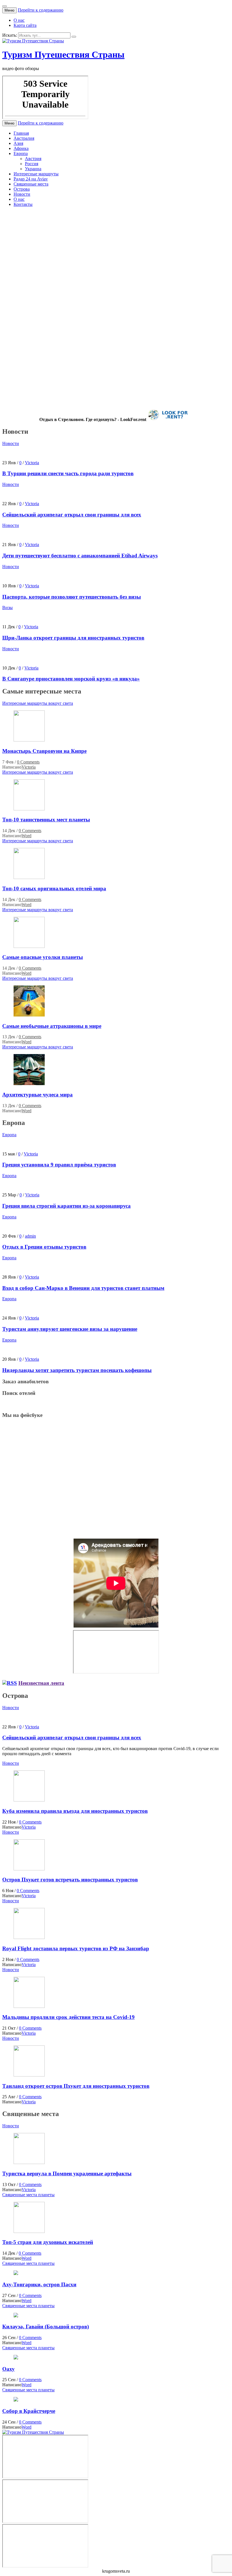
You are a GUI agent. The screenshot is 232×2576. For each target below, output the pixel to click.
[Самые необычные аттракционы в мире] (29, 1015)
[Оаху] (16, 2358)
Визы (7, 608)
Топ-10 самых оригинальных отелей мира (54, 888)
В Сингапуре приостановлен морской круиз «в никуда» (87, 394)
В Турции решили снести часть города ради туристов (84, 226)
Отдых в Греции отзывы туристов (44, 1247)
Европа (21, 153)
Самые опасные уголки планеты (43, 957)
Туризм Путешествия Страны (63, 54)
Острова (22, 189)
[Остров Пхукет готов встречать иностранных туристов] (29, 1869)
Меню (9, 10)
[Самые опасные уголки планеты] (29, 946)
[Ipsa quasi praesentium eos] (29, 2075)
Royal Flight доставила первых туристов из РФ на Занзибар (76, 1948)
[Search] (74, 37)
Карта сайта (25, 25)
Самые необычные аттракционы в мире (52, 1026)
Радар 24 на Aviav (31, 179)
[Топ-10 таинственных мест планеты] (29, 809)
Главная (21, 133)
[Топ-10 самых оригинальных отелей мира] (29, 877)
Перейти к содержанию (41, 10)
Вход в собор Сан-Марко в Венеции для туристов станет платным (83, 1288)
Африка (21, 148)
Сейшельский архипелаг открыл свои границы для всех (89, 259)
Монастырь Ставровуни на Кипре (44, 751)
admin (30, 1236)
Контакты (23, 204)
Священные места (31, 184)
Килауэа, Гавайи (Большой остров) (46, 2327)
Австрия (33, 159)
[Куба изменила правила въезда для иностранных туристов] (29, 1800)
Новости (22, 194)
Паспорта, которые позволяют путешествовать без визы (89, 326)
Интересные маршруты (36, 174)
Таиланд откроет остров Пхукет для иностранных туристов (76, 2086)
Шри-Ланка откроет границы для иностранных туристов (91, 360)
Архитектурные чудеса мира (37, 1095)
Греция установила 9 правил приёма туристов (59, 1165)
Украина (33, 169)
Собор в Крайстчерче (29, 2411)
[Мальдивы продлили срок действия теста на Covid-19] (29, 2006)
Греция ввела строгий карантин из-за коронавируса (66, 1206)
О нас (19, 20)
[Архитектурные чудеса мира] (29, 1084)
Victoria (32, 238)
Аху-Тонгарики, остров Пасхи (39, 2284)
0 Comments (28, 762)
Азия (18, 143)
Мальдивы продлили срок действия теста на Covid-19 (68, 2017)
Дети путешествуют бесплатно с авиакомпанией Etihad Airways (100, 293)
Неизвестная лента (41, 1683)
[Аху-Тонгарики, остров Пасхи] (16, 2273)
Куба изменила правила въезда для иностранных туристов (75, 1811)
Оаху (8, 2369)
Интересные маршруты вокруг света (38, 703)
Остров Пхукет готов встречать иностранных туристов (70, 1880)
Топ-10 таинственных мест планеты (46, 820)
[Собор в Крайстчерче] (16, 2400)
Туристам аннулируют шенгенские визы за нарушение (70, 1329)
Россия (32, 164)
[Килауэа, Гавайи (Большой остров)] (16, 2316)
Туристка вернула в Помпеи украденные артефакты (67, 2173)
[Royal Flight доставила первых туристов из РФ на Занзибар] (29, 1937)
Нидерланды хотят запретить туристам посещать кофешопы (77, 1370)
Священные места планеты (28, 2195)
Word (26, 836)
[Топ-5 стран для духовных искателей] (29, 2231)
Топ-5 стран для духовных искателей (48, 2242)
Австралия (24, 138)
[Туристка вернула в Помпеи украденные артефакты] (29, 2162)
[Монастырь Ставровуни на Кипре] (29, 740)
